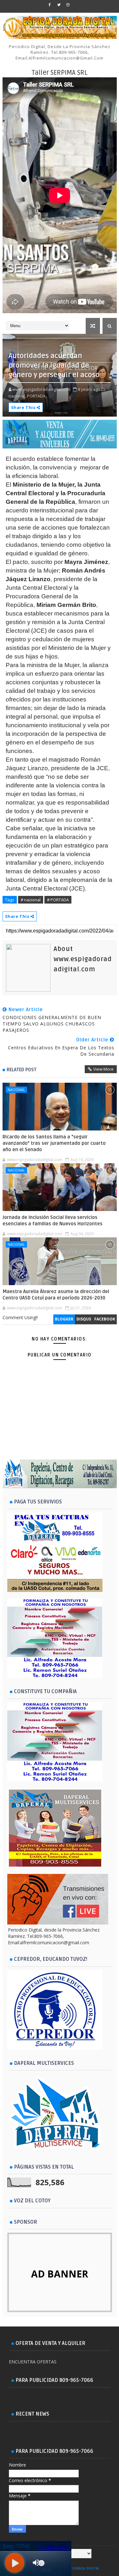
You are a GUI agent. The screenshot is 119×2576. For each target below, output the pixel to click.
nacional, (17, 396)
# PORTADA (58, 900)
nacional (16, 1090)
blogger (64, 1319)
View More (103, 1069)
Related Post (22, 1070)
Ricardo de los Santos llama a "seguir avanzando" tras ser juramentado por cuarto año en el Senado (54, 1143)
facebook (105, 1319)
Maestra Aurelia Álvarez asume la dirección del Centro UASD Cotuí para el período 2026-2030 (56, 1295)
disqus (84, 1319)
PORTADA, (37, 396)
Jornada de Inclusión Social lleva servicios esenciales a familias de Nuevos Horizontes (53, 1221)
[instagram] (68, 5)
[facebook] (50, 5)
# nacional (31, 900)
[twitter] (59, 5)
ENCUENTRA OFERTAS (33, 2362)
